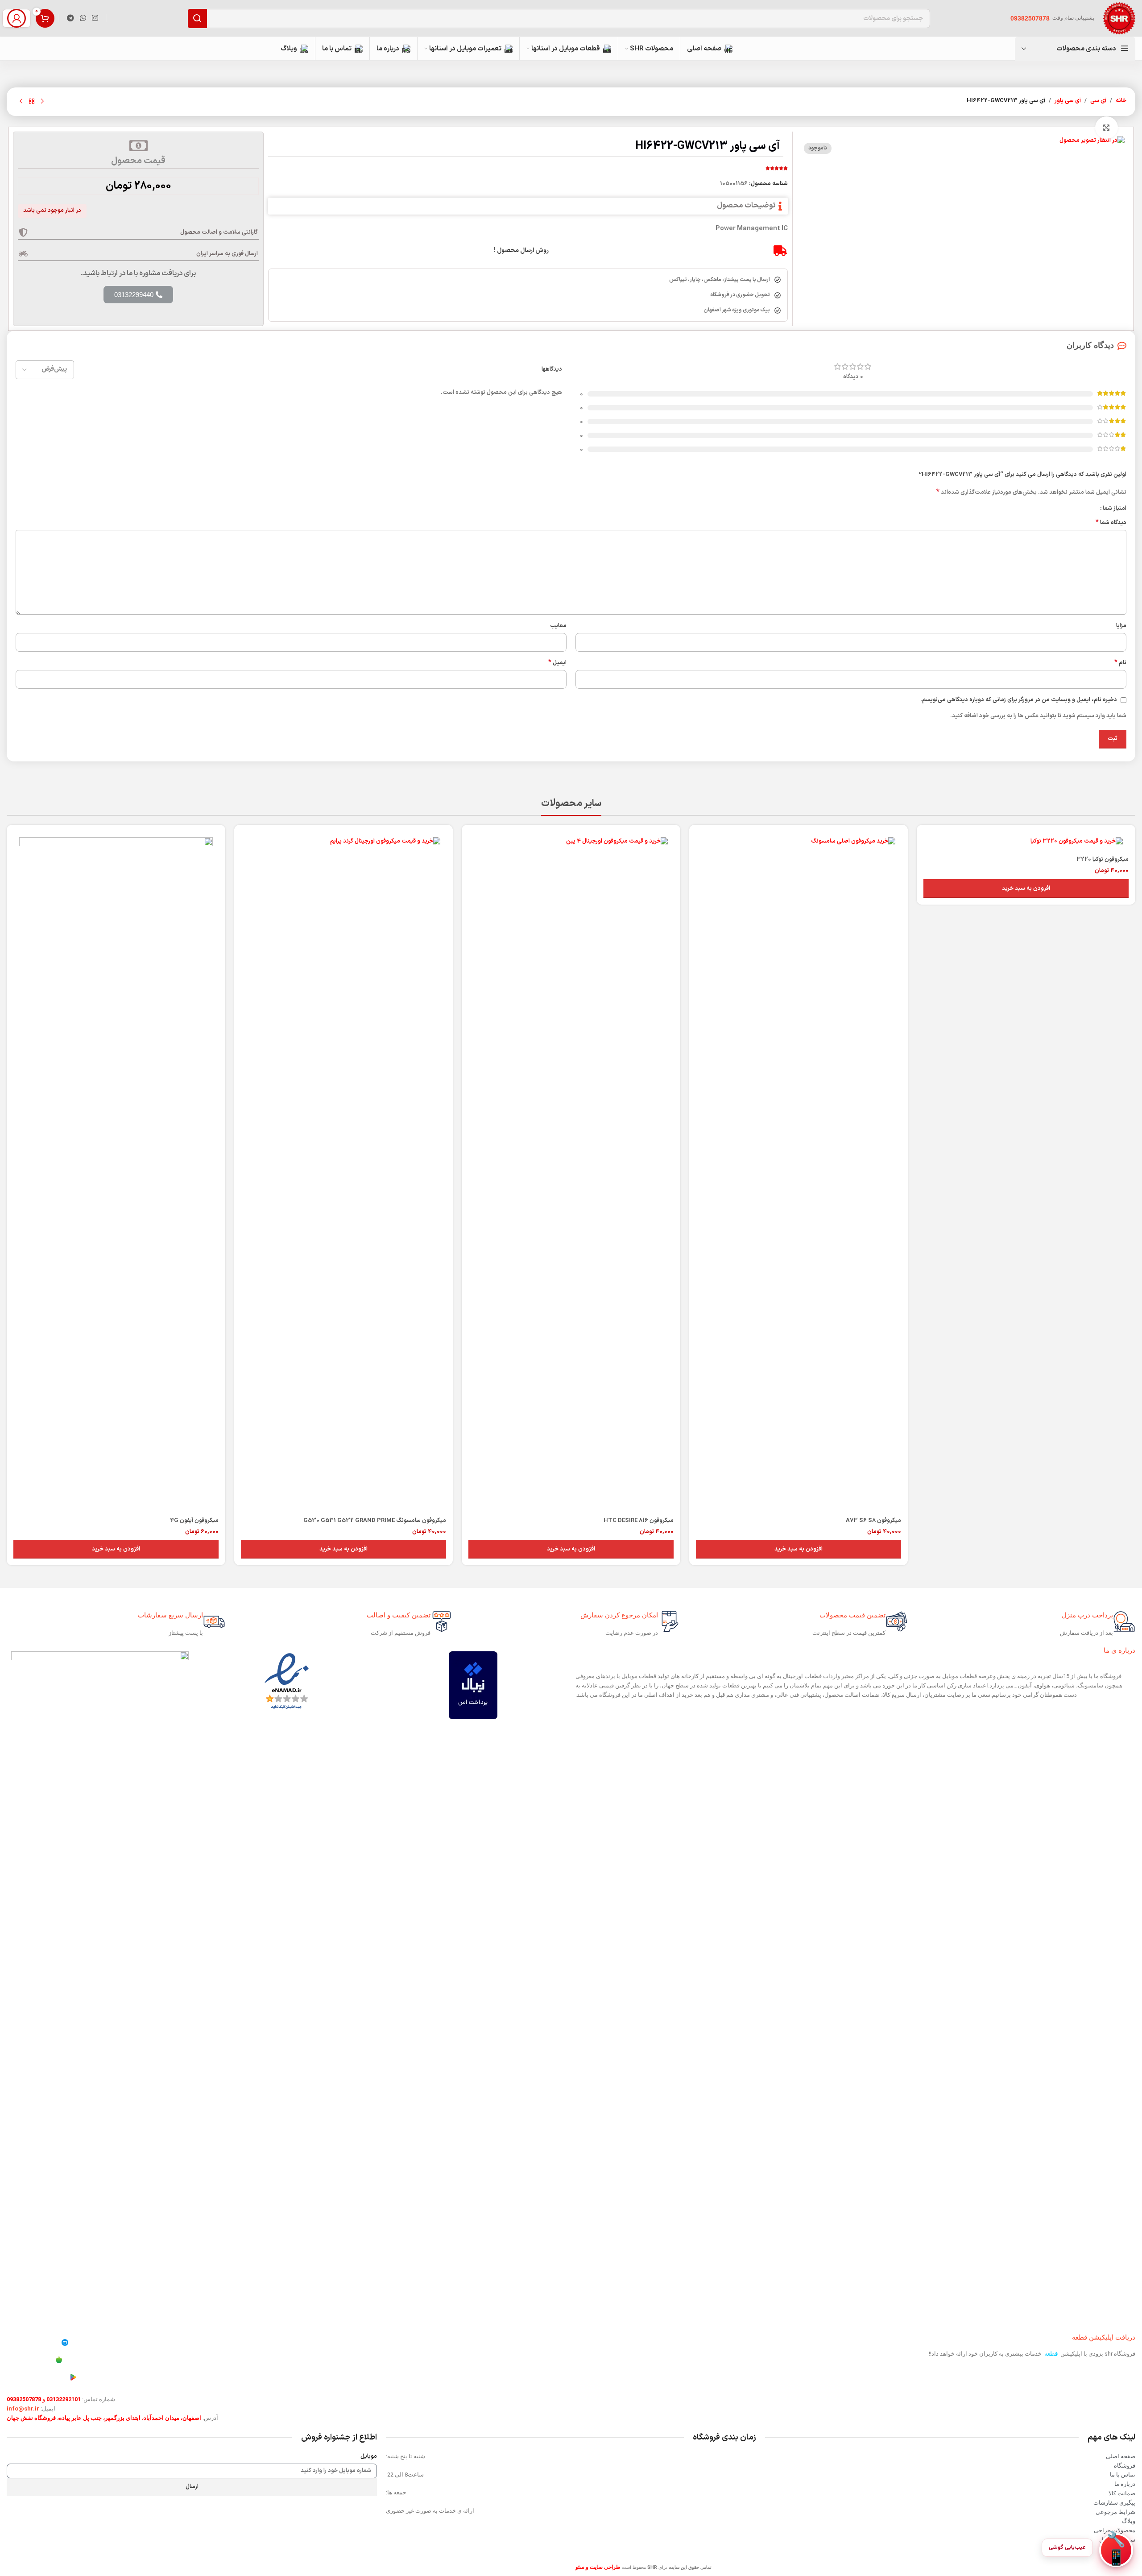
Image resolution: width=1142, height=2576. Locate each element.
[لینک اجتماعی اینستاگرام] (95, 18)
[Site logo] (1119, 18)
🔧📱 (1116, 2550)
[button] (1026, 889)
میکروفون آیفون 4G (194, 1521)
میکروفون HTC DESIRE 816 (639, 1521)
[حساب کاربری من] (17, 18)
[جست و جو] (197, 19)
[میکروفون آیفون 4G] (116, 1172)
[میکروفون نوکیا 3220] (1026, 841)
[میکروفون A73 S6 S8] (799, 1172)
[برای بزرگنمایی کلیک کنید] (1106, 128)
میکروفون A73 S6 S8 (873, 1521)
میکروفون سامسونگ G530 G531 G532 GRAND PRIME (375, 1521)
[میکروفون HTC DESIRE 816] (571, 1172)
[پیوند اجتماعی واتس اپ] (83, 18)
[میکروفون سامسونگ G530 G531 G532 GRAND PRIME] (343, 1172)
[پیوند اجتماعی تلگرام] (70, 18)
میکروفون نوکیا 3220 (1103, 860)
